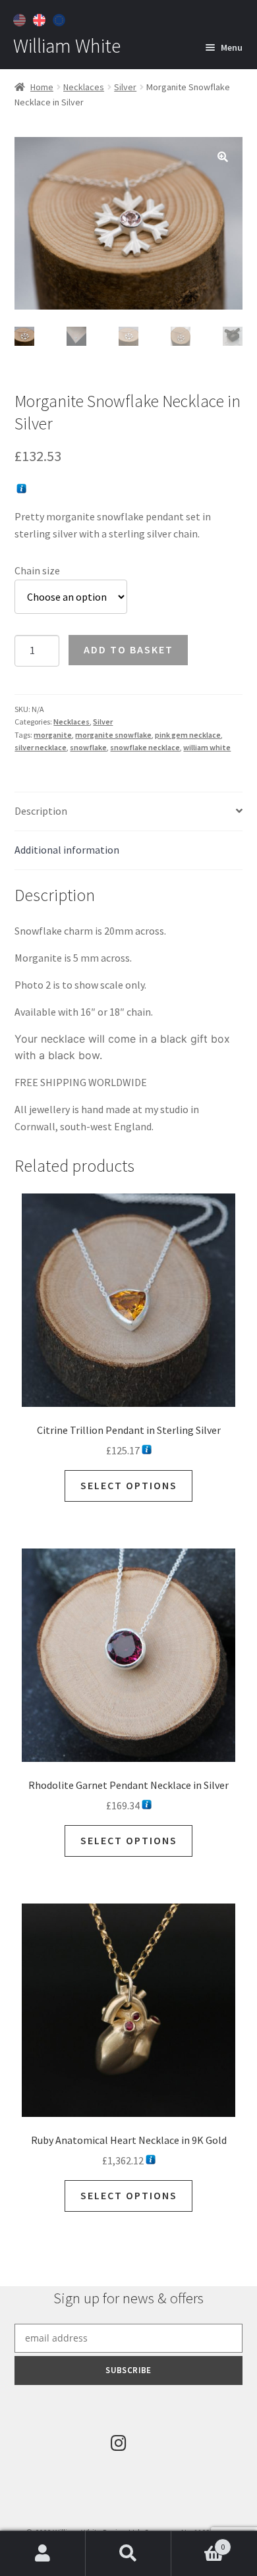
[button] (223, 157)
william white (207, 747)
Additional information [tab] (67, 850)
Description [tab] (41, 811)
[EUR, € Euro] (61, 18)
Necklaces (84, 87)
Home (42, 87)
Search (128, 2554)
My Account (43, 2554)
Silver (125, 87)
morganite (53, 735)
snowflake (88, 747)
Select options (129, 1485)
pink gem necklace (188, 735)
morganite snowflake (113, 735)
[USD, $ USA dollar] (21, 18)
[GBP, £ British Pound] (41, 18)
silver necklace (41, 747)
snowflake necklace (145, 747)
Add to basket (128, 649)
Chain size (37, 570)
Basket (198, 2542)
